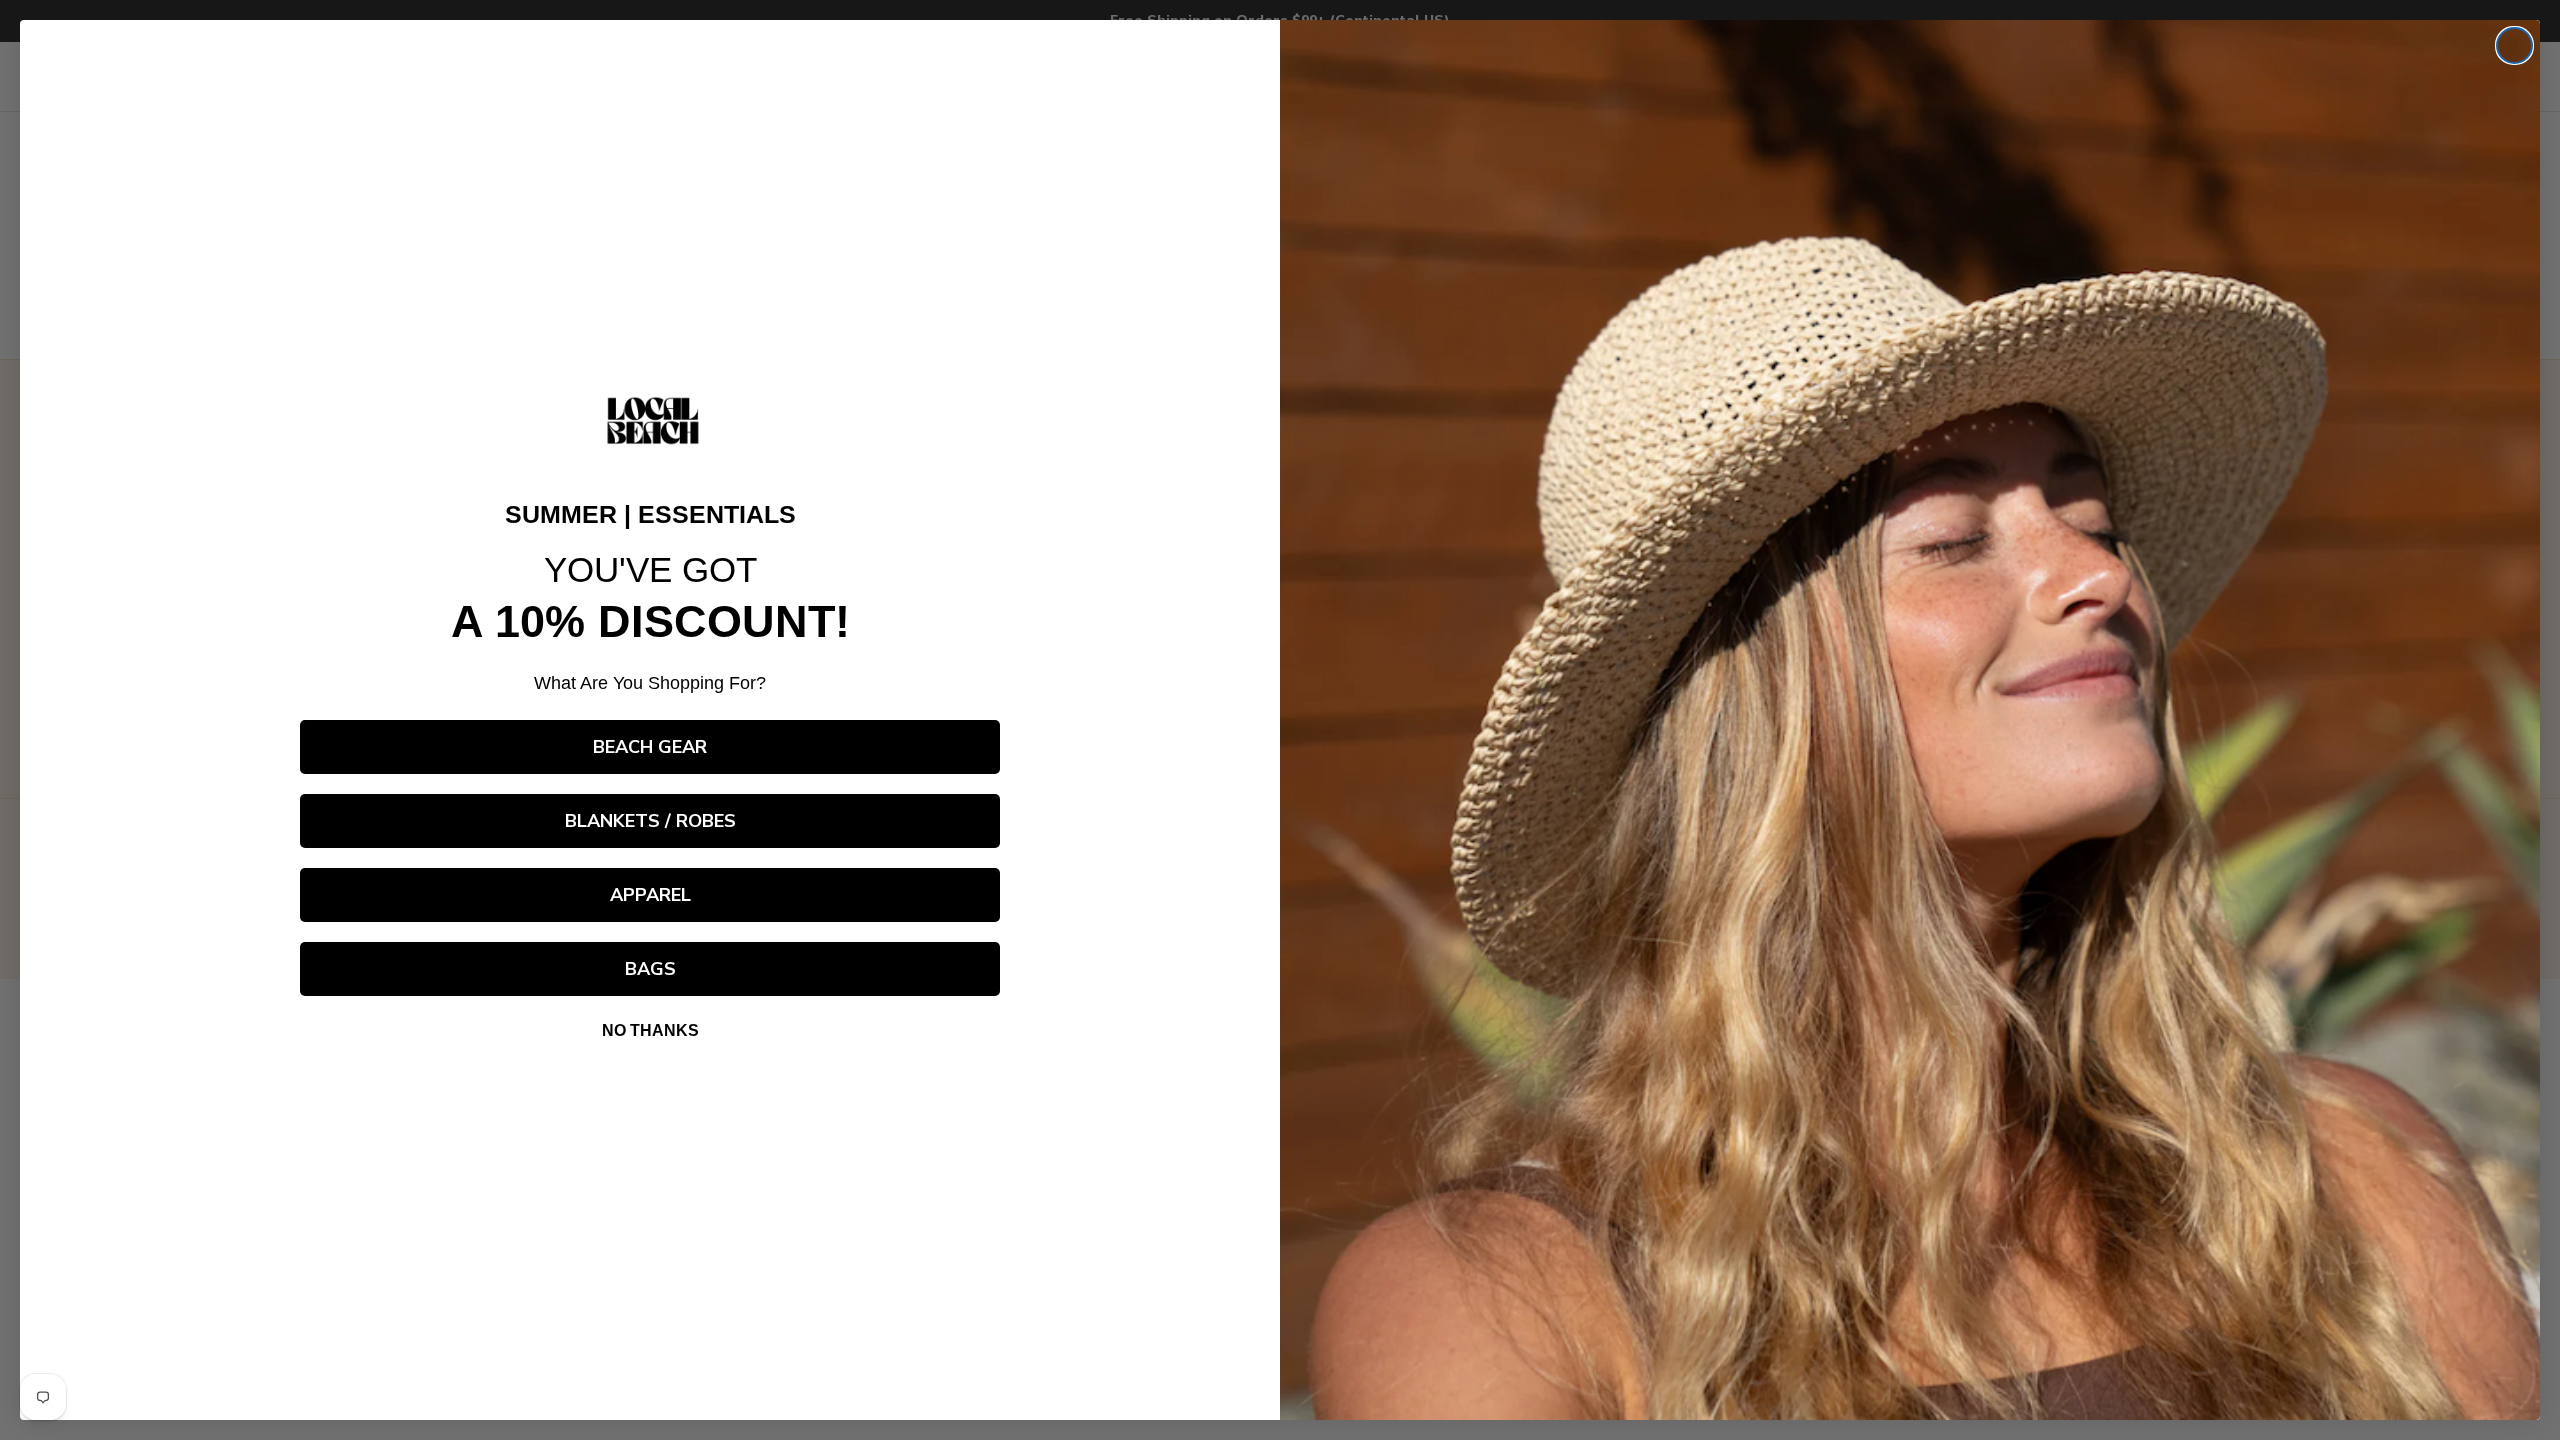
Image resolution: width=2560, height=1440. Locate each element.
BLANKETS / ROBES (650, 821)
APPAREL (650, 895)
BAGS (650, 969)
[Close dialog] (2514, 45)
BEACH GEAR (650, 747)
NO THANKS (650, 1030)
